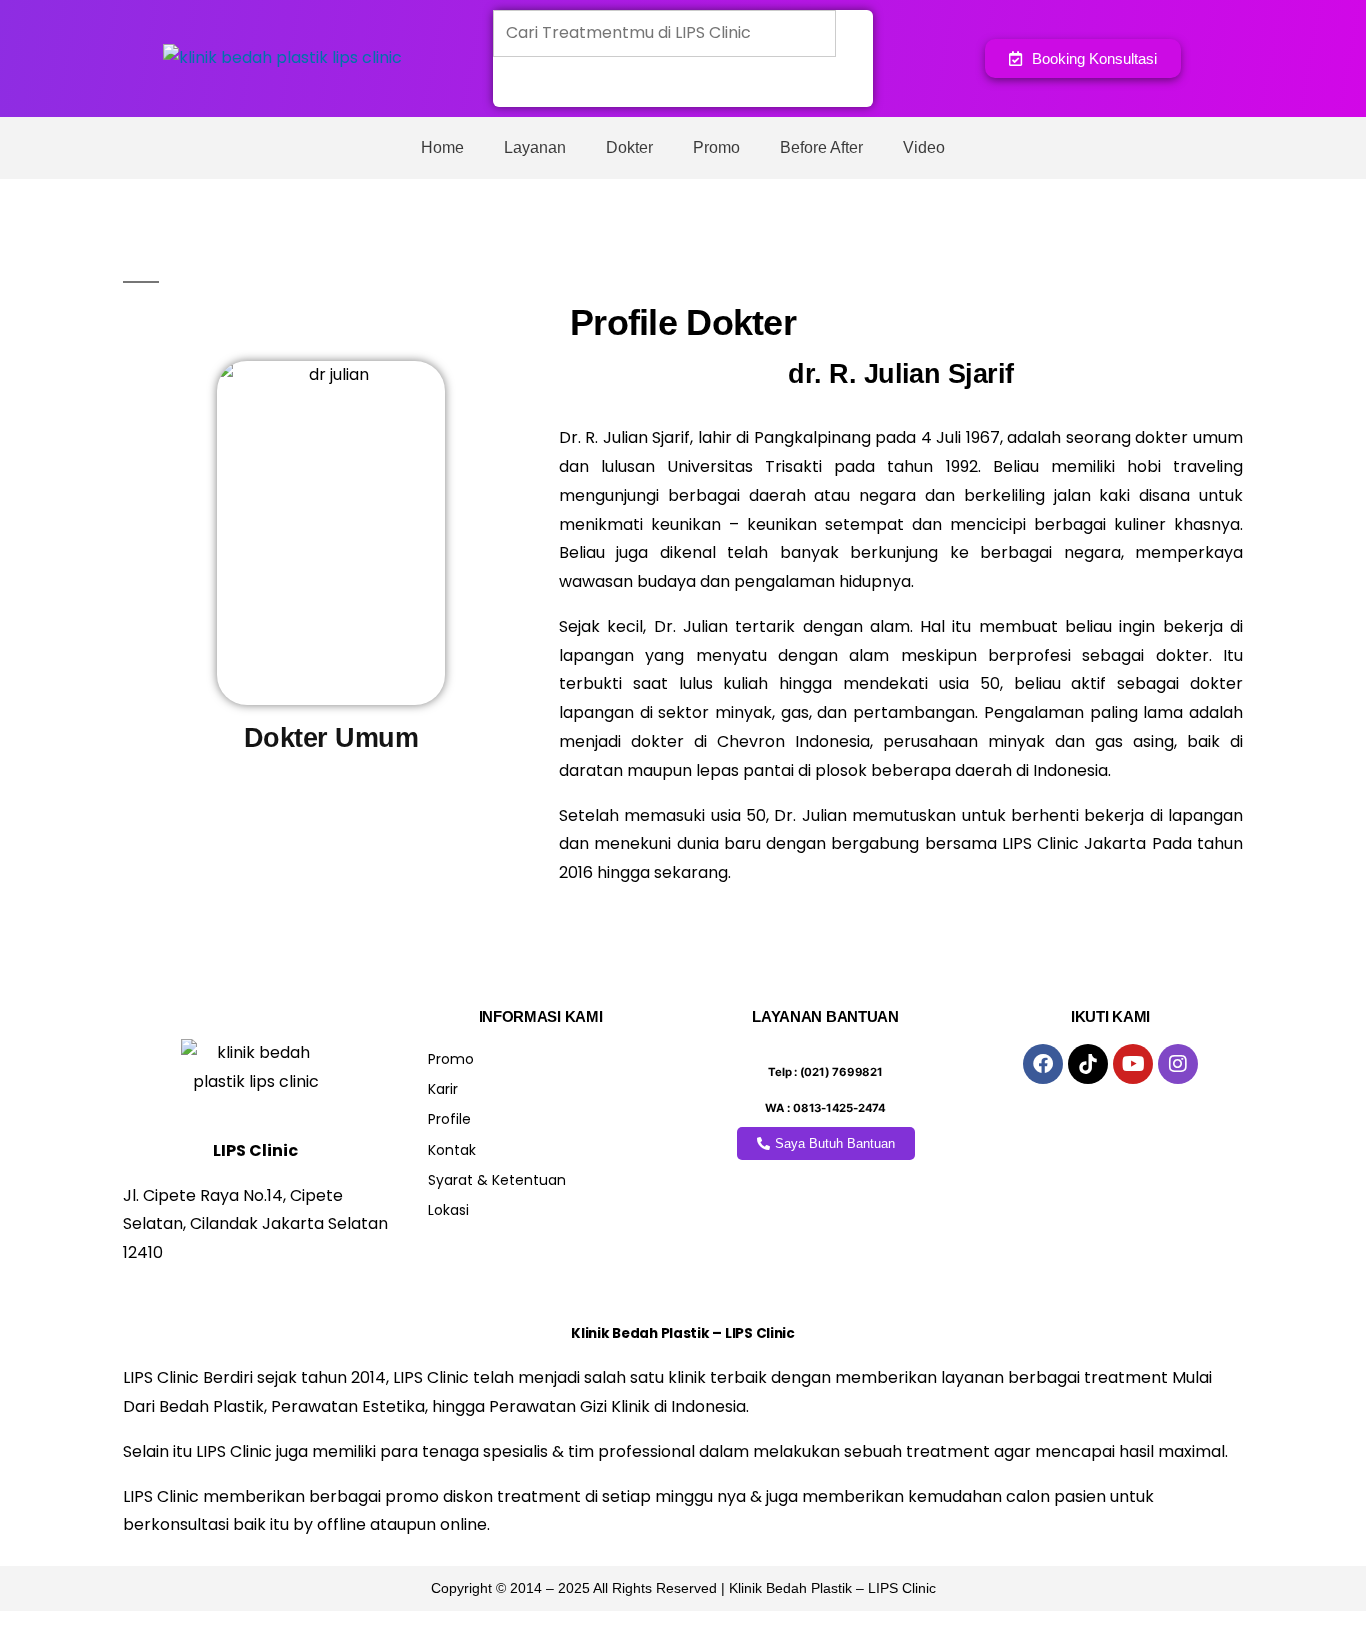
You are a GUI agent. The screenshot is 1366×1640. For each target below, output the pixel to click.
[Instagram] (1178, 1064)
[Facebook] (1043, 1064)
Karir (443, 1089)
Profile (449, 1119)
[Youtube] (1133, 1064)
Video (924, 147)
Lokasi (448, 1210)
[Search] (522, 82)
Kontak (452, 1150)
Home (442, 147)
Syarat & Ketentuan (497, 1180)
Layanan (535, 147)
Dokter (629, 147)
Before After (821, 147)
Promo (716, 147)
